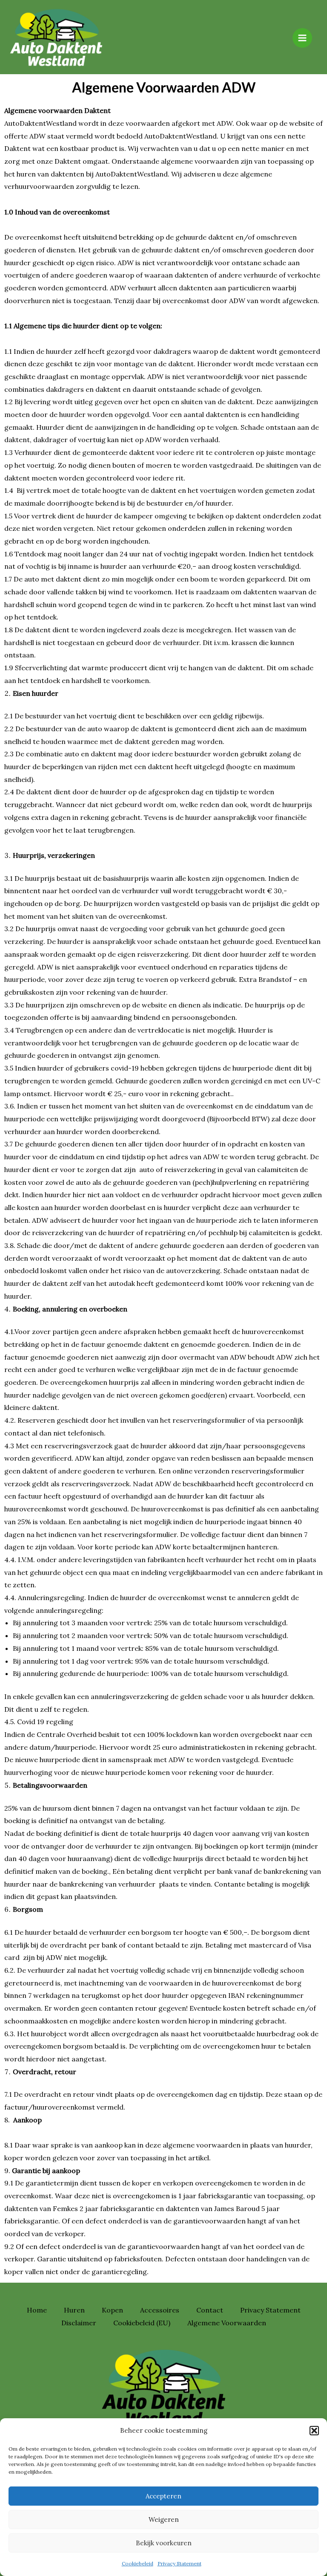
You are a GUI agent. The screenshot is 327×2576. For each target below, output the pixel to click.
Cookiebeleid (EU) (142, 2323)
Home (37, 2310)
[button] (314, 2431)
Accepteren (163, 2496)
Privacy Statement (179, 2563)
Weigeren (164, 2520)
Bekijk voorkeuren (164, 2543)
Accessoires (160, 2310)
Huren (74, 2310)
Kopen (112, 2310)
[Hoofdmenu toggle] (302, 38)
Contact (210, 2310)
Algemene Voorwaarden (227, 2323)
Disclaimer (79, 2323)
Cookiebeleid (138, 2563)
